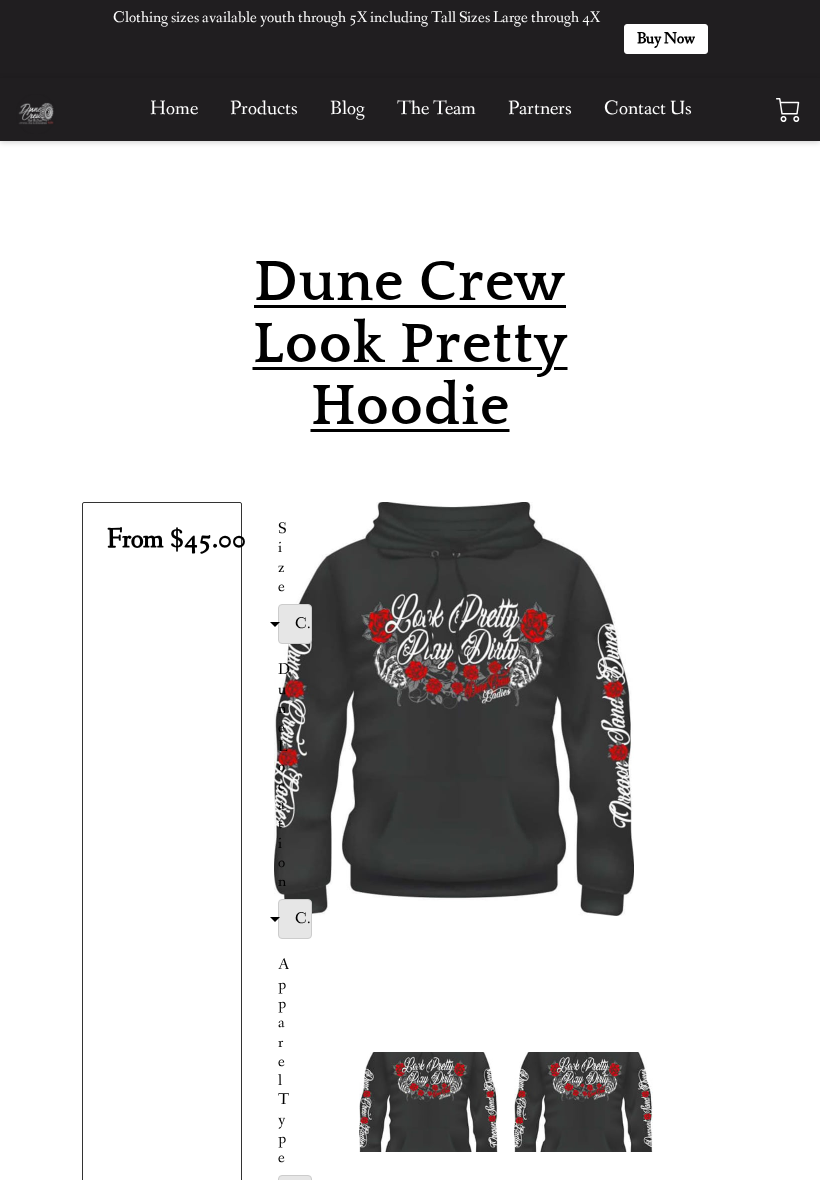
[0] (788, 110)
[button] (315, 624)
